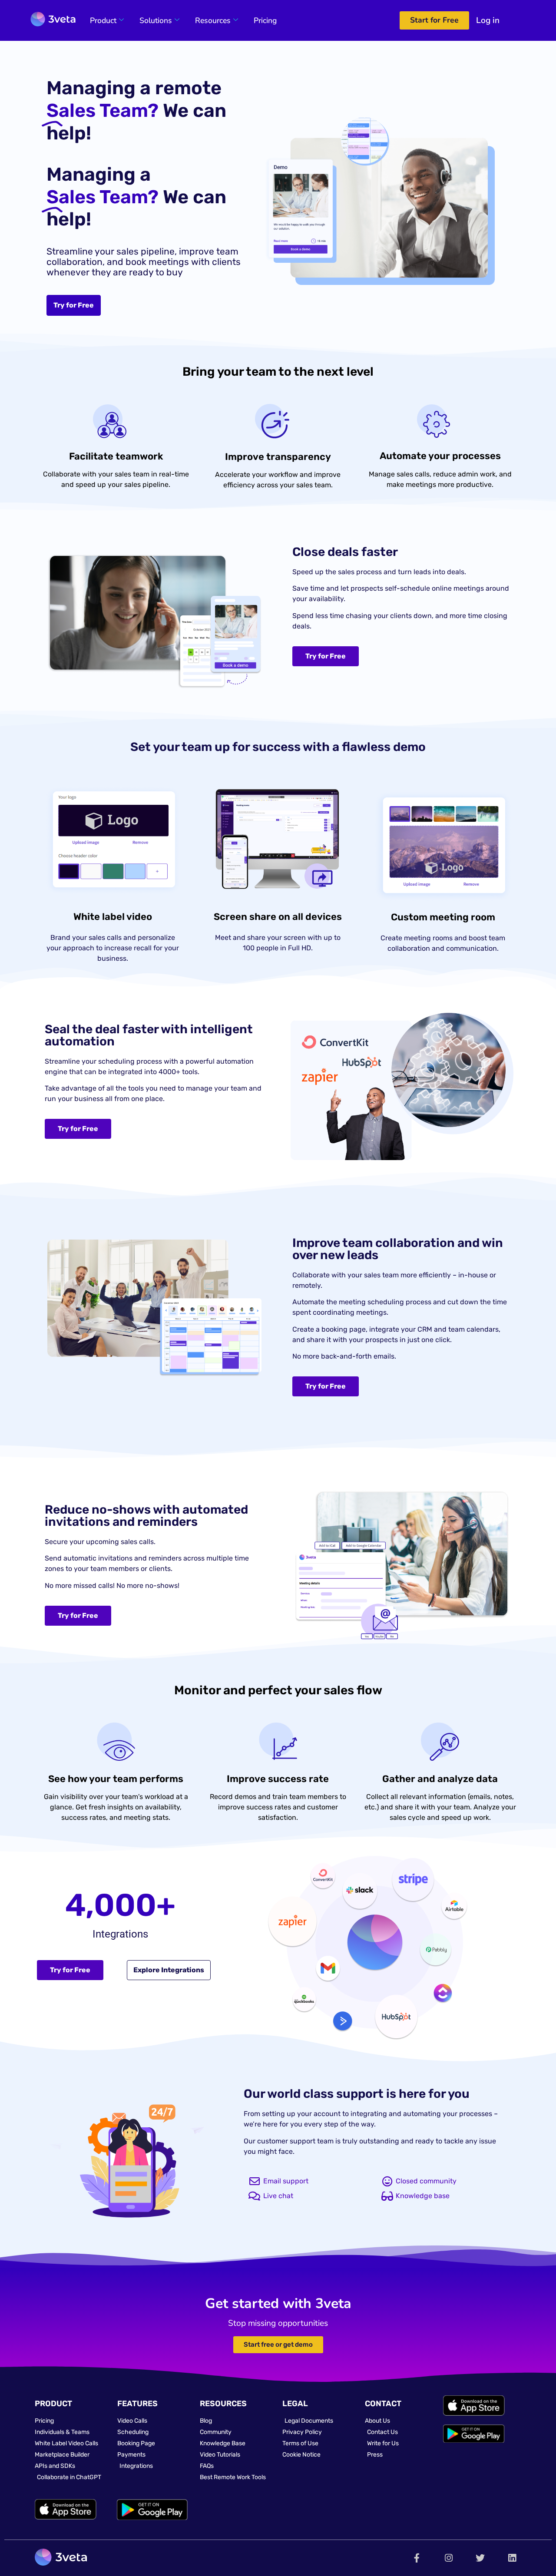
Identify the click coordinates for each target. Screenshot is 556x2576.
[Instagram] (448, 2558)
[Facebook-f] (417, 2558)
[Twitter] (480, 2558)
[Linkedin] (512, 2558)
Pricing (265, 20)
